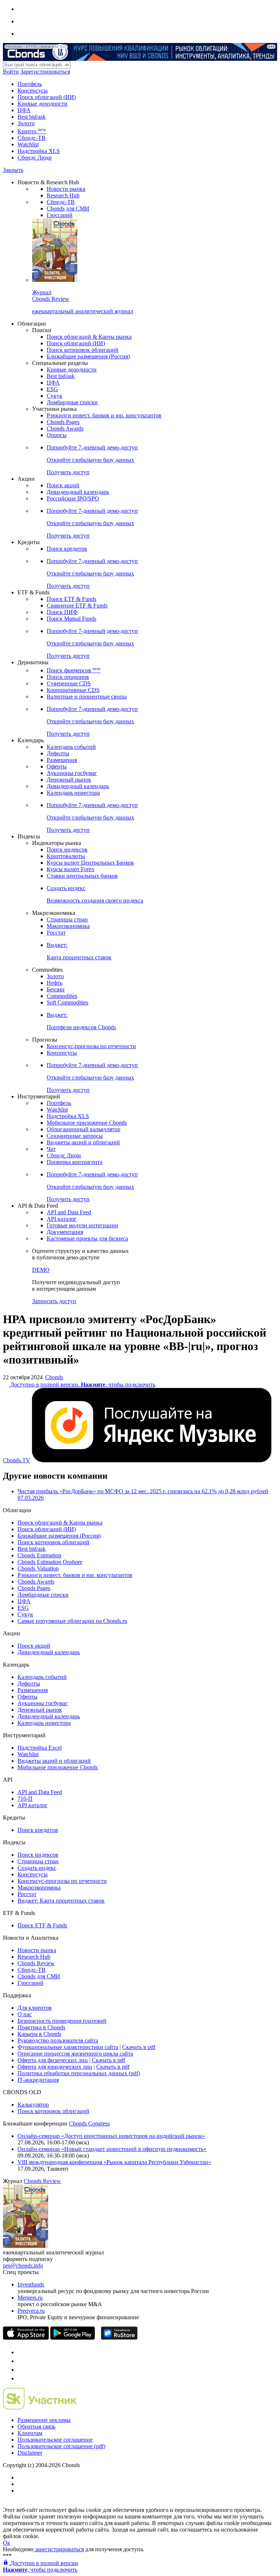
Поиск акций (63, 485)
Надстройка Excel (40, 1748)
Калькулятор (33, 2105)
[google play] (73, 2338)
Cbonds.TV (17, 1460)
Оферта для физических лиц (53, 2060)
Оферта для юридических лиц (55, 2067)
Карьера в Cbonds (39, 2034)
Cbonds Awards (65, 428)
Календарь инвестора (73, 793)
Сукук (55, 396)
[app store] (26, 2338)
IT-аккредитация (38, 2080)
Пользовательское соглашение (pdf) (61, 2446)
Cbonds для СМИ (68, 209)
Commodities (62, 996)
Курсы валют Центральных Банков (90, 863)
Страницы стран (67, 919)
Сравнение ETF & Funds (77, 605)
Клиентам (30, 2433)
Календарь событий (71, 747)
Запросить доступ (54, 1301)
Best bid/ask (32, 117)
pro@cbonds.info (23, 2266)
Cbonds (54, 1377)
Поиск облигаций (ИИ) (47, 97)
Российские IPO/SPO (73, 498)
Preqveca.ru (31, 2311)
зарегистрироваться (59, 2549)
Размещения (62, 760)
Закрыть (13, 170)
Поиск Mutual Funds (71, 619)
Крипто (32, 131)
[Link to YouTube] (21, 2361)
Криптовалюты (66, 856)
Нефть (55, 983)
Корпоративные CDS (73, 690)
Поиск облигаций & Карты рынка (89, 337)
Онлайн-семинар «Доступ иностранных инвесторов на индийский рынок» (111, 2136)
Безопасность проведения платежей (62, 2021)
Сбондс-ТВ (32, 138)
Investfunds (31, 2284)
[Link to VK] (21, 2370)
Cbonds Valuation (38, 1568)
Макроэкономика (68, 926)
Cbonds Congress (89, 2123)
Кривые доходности (42, 104)
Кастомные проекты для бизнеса (87, 1238)
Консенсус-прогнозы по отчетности (91, 1046)
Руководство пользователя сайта (58, 2040)
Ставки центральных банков (82, 876)
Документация (65, 1232)
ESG (52, 389)
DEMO (41, 1270)
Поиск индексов (67, 850)
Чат (51, 1149)
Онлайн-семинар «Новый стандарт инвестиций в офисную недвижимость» (112, 2149)
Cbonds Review (36, 1963)
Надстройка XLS (39, 151)
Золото (26, 123)
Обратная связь (36, 2426)
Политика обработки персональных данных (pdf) (79, 2073)
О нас (25, 2014)
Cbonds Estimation (39, 1555)
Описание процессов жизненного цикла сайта (75, 2054)
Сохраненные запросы (75, 1136)
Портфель (30, 84)
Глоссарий (60, 215)
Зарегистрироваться (45, 72)
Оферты (57, 766)
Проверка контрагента (75, 1162)
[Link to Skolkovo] (40, 2408)
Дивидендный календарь (78, 492)
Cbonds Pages (63, 422)
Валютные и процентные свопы (87, 697)
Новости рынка (66, 189)
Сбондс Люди (35, 158)
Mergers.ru (30, 2298)
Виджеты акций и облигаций (83, 1142)
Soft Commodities (67, 1002)
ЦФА (24, 110)
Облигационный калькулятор (83, 1129)
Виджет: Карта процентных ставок (61, 1901)
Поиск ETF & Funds (71, 599)
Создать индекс (37, 1868)
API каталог (62, 1219)
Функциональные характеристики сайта (68, 2047)
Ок (7, 2543)
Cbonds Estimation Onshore (50, 1562)
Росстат (56, 933)
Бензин (56, 989)
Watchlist (28, 144)
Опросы (57, 435)
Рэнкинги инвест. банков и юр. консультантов (104, 415)
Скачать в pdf (139, 2047)
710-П (25, 1799)
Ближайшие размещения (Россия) (88, 356)
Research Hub (63, 195)
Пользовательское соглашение (55, 2440)
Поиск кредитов (67, 549)
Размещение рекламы (44, 2420)
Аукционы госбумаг (72, 773)
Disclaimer (30, 2453)
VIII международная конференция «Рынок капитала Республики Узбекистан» (114, 2162)
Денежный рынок (69, 780)
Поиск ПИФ (62, 612)
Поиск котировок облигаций (83, 350)
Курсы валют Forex (71, 869)
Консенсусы (33, 91)
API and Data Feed (69, 1212)
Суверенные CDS (69, 683)
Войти (11, 72)
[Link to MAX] (21, 2378)
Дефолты (58, 753)
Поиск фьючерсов (74, 670)
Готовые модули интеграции (82, 1225)
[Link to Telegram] (21, 2352)
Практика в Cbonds (41, 2027)
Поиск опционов (68, 677)
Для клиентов (35, 2008)
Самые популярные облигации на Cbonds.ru (72, 1621)
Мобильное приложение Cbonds (87, 1123)
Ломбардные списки (72, 402)
